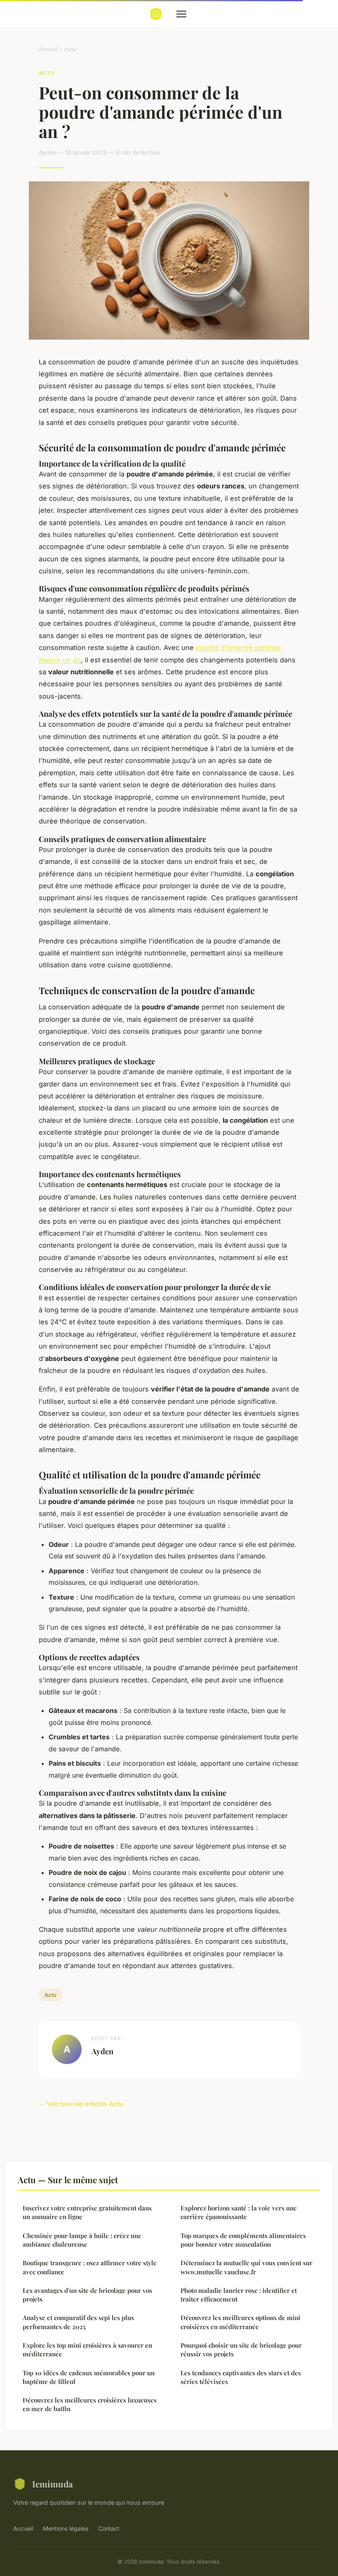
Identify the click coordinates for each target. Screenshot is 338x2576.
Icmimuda (53, 2484)
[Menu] (181, 14)
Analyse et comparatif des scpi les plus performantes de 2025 (78, 2322)
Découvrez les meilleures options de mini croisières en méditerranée (241, 2322)
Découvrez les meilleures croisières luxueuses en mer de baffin (90, 2404)
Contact (109, 2528)
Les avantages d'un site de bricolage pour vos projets (87, 2295)
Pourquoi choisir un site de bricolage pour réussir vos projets (241, 2350)
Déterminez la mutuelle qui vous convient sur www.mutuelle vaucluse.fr (246, 2267)
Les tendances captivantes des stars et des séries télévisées (241, 2377)
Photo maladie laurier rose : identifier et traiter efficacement (239, 2295)
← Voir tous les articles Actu (81, 2104)
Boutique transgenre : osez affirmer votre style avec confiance (90, 2267)
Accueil (48, 49)
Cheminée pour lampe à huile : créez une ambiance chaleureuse (82, 2240)
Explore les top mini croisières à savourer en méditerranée (87, 2350)
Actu (70, 49)
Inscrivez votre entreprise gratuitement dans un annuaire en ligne (87, 2212)
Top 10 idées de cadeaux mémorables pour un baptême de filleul (89, 2377)
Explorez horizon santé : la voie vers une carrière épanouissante (239, 2212)
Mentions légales (66, 2528)
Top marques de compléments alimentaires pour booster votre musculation (243, 2240)
